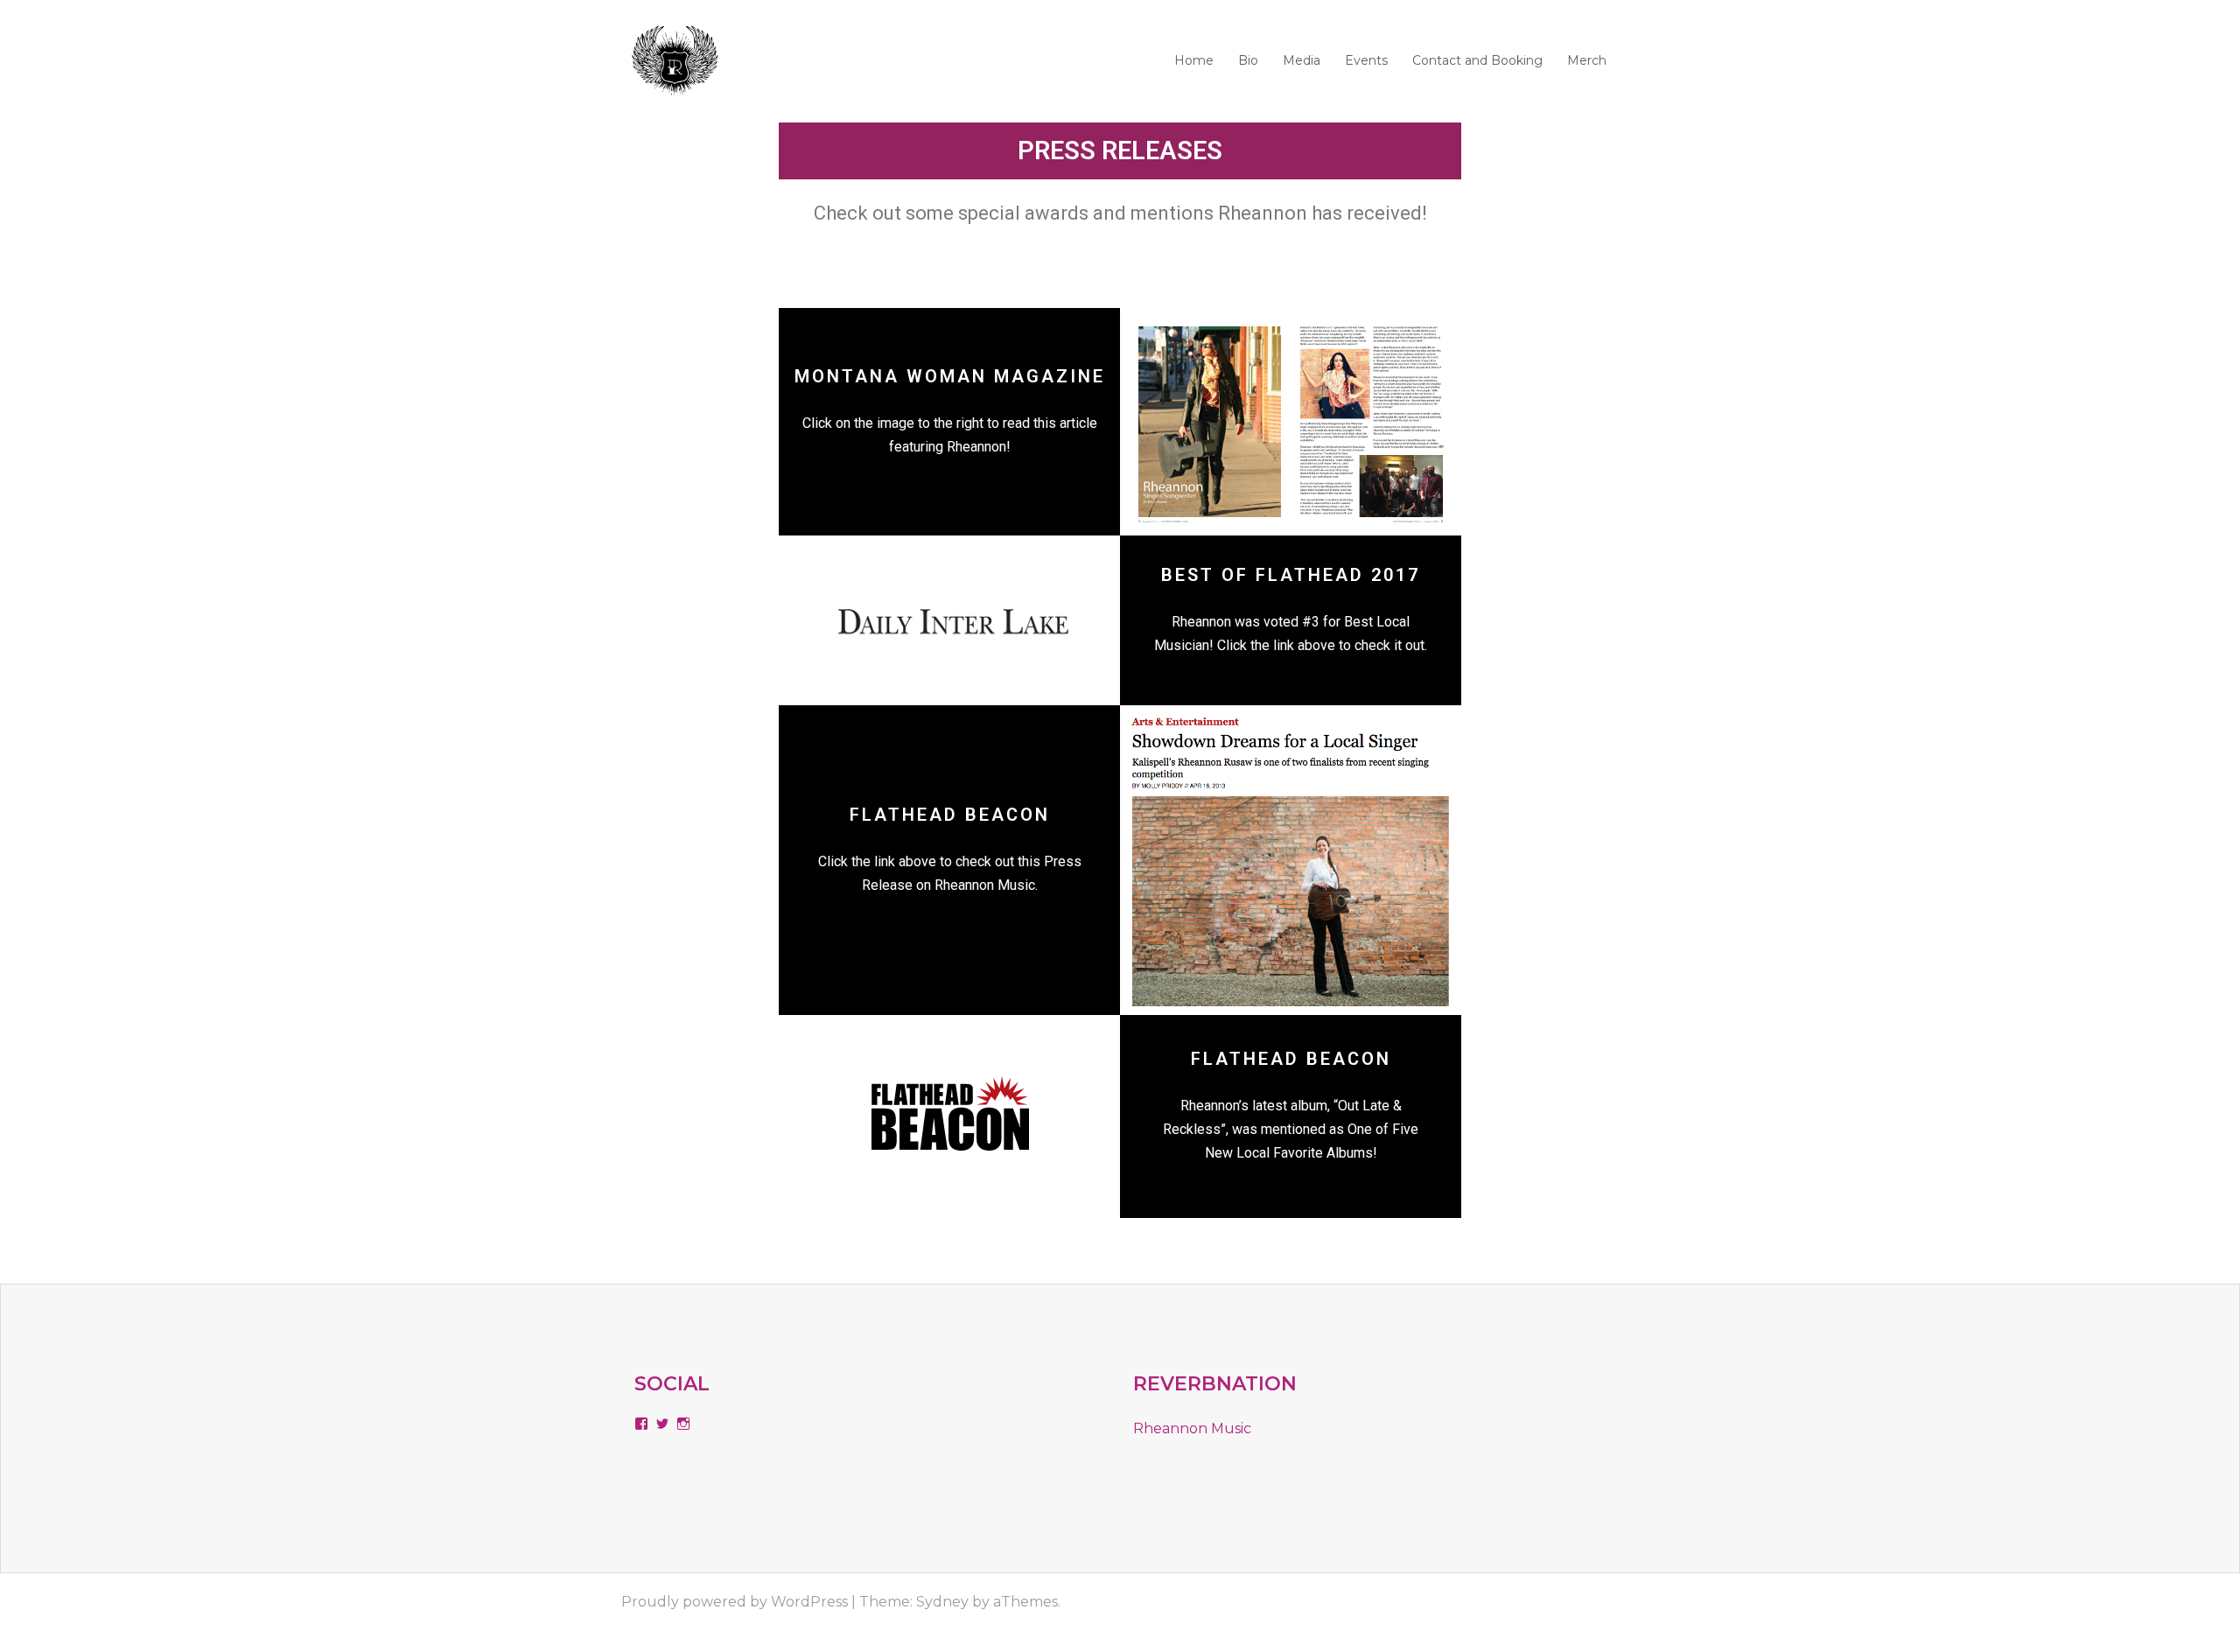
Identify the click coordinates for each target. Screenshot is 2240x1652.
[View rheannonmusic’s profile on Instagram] (683, 1424)
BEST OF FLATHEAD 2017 (1291, 575)
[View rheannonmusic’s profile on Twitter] (662, 1424)
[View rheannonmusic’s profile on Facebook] (641, 1424)
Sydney (942, 1602)
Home (1194, 60)
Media (1302, 60)
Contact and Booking (1477, 60)
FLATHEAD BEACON (950, 815)
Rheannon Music (1192, 1428)
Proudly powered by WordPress (735, 1602)
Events (1366, 60)
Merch (1587, 60)
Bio (1248, 60)
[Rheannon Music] (675, 60)
